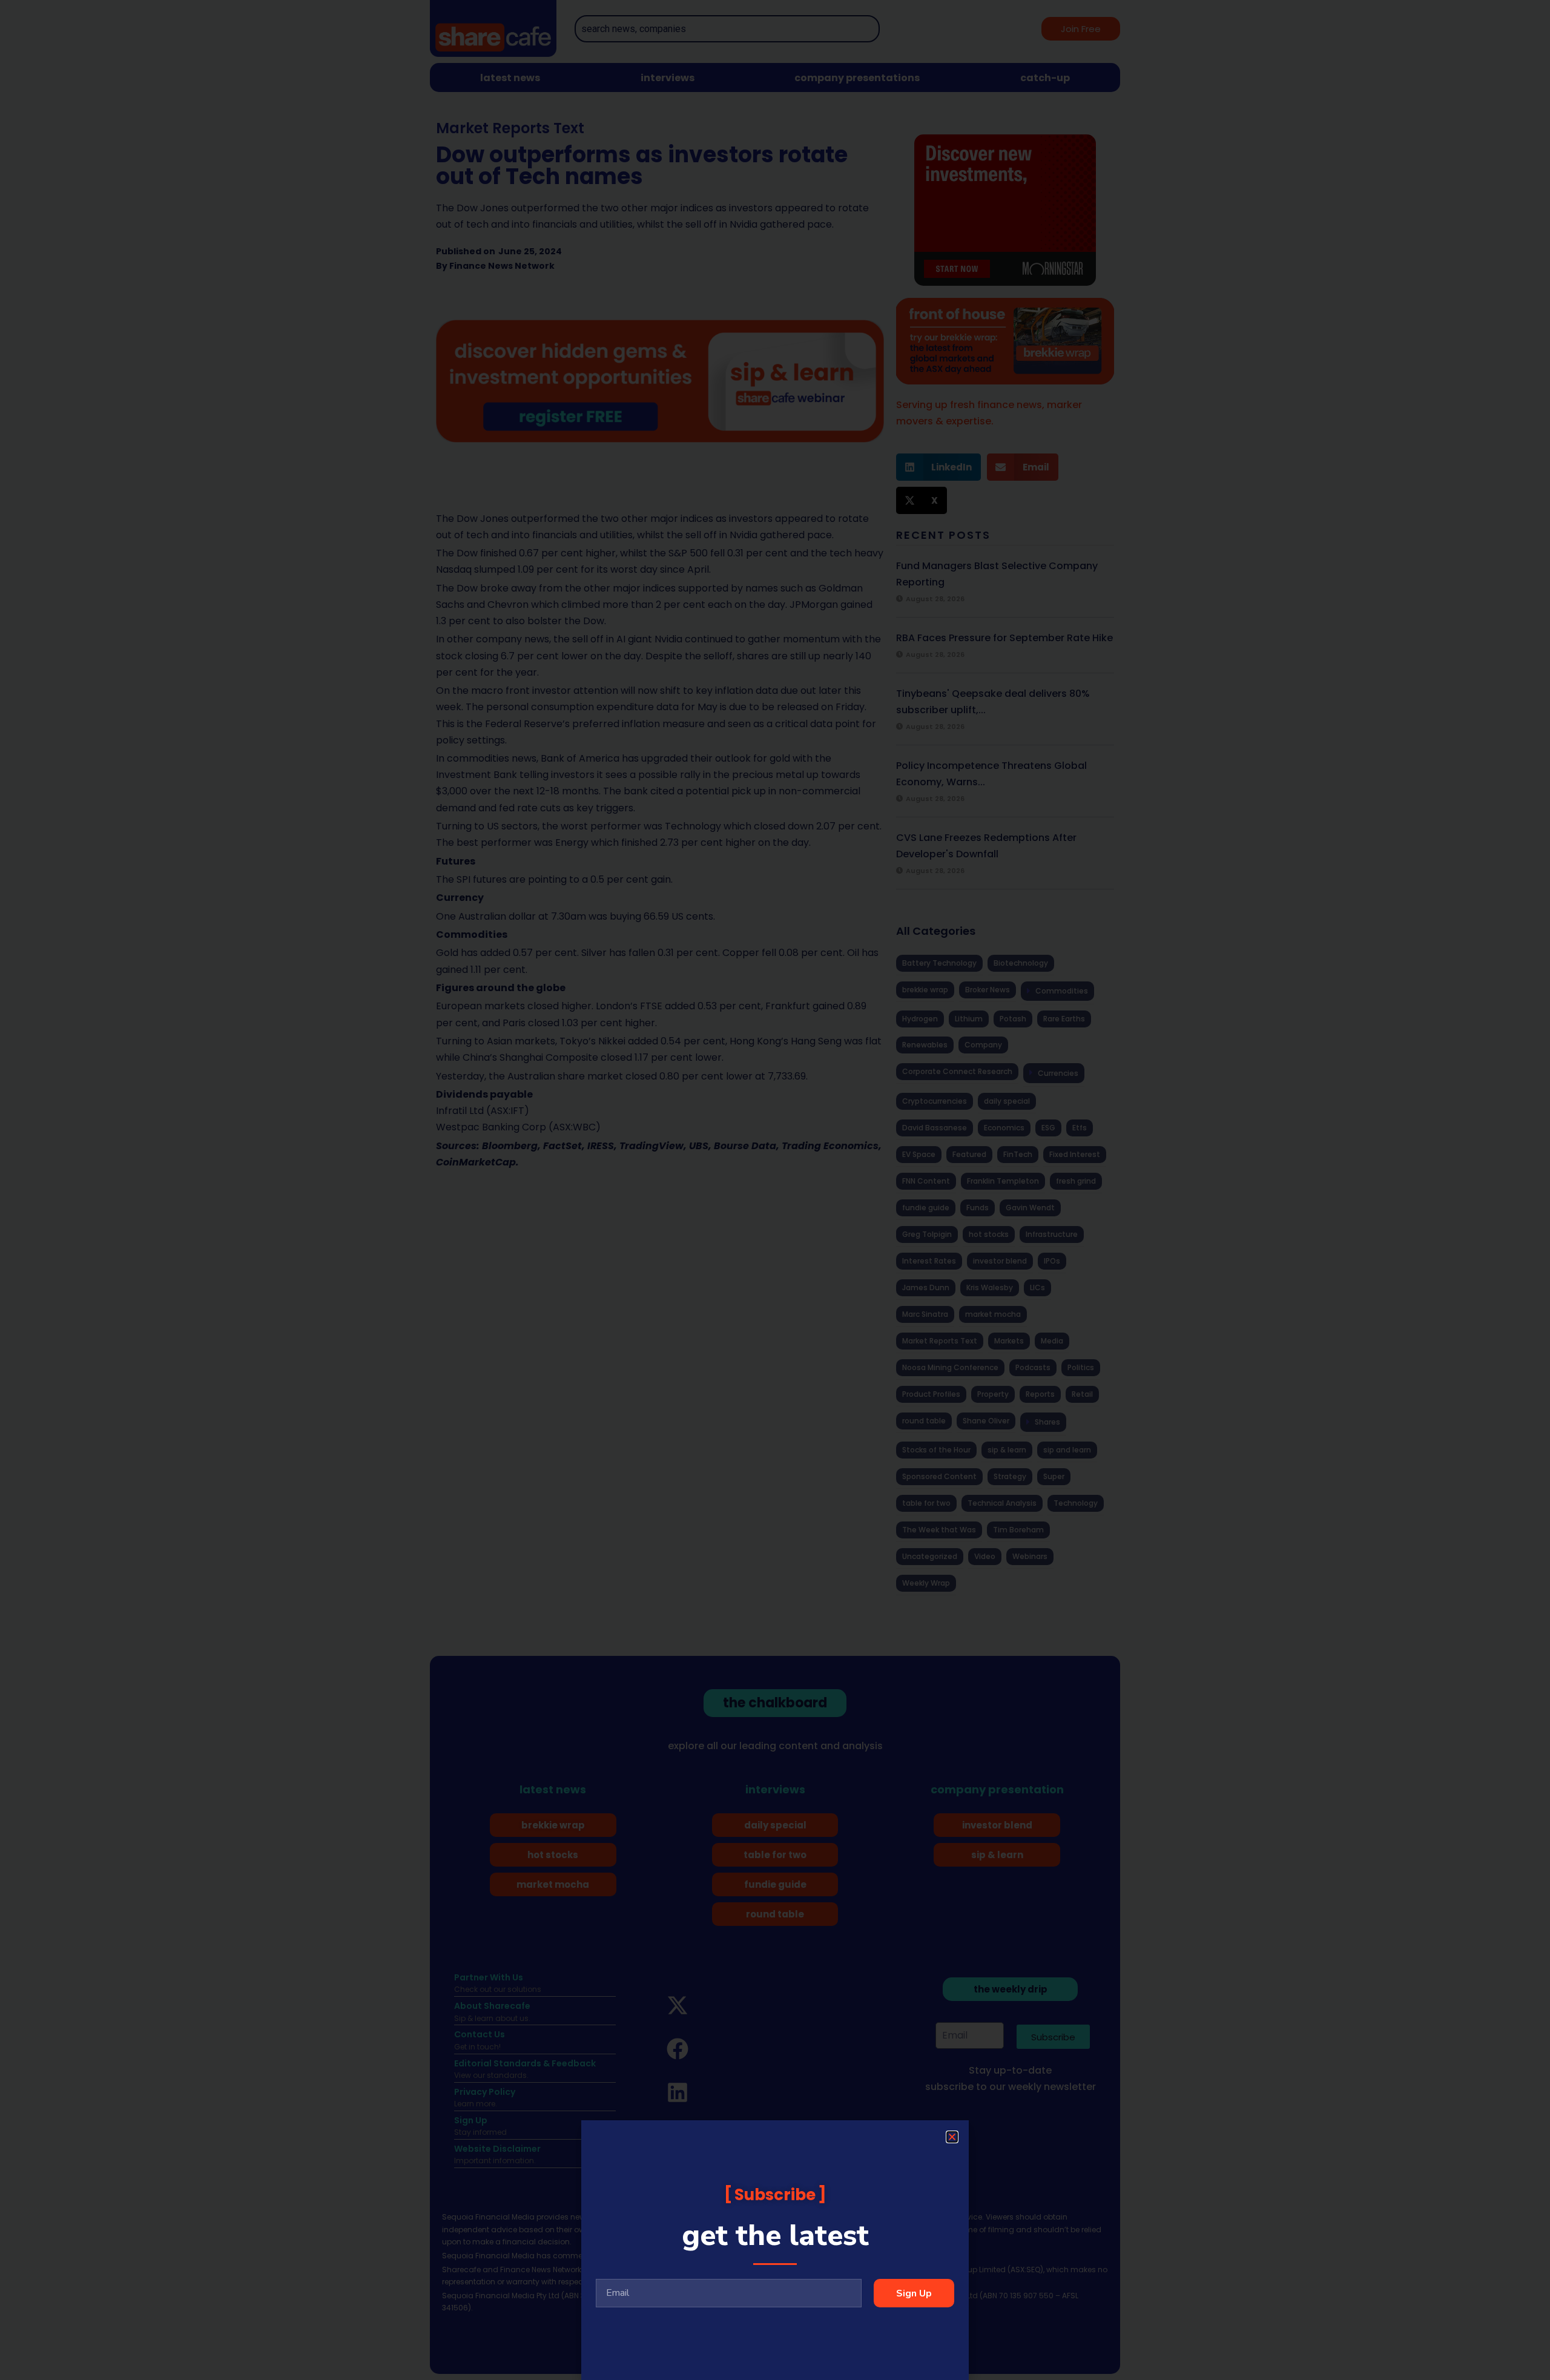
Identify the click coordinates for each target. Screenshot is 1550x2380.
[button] (952, 2137)
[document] (775, 1190)
